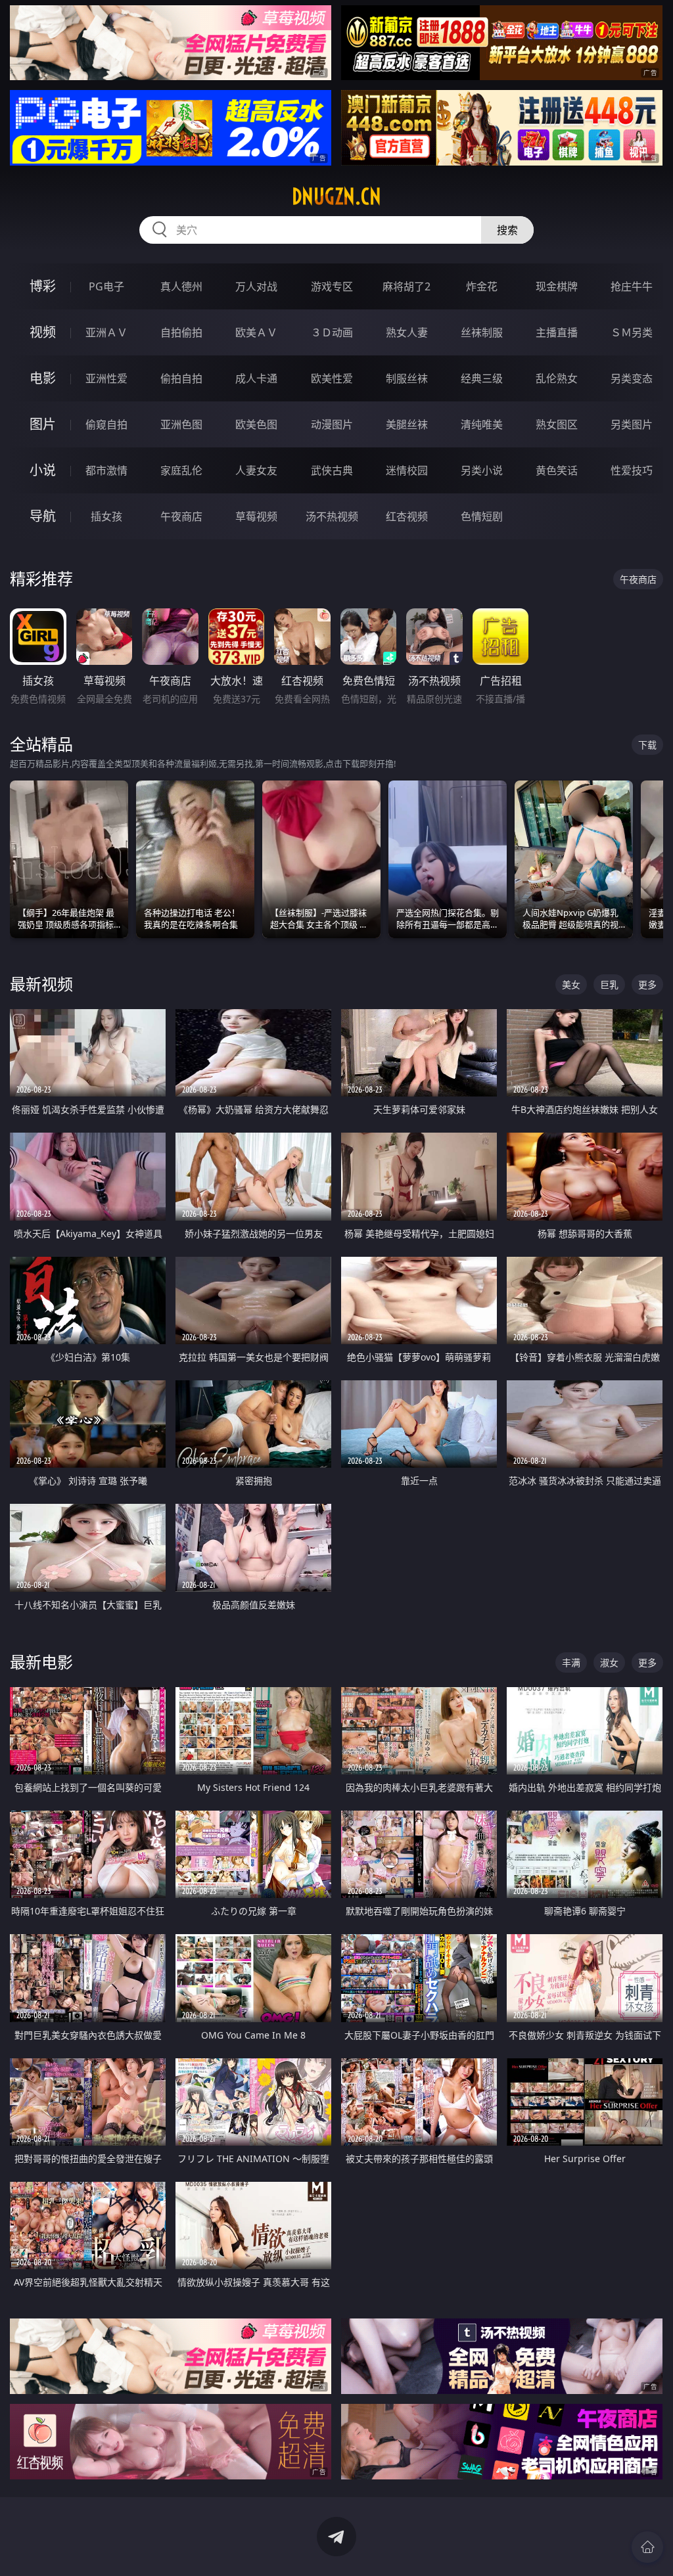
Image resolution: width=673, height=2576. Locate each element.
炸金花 (482, 286)
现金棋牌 (557, 286)
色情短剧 (482, 516)
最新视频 (41, 984)
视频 (43, 332)
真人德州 (181, 286)
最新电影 (41, 1662)
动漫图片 (332, 424)
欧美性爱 (332, 378)
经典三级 (482, 378)
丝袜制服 (482, 332)
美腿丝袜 (407, 424)
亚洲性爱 (106, 378)
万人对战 (256, 286)
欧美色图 (256, 424)
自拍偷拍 (181, 332)
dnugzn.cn (336, 196)
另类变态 (632, 378)
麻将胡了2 (406, 286)
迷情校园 (407, 470)
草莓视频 (256, 516)
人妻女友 (256, 470)
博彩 (43, 286)
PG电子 (106, 286)
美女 (571, 984)
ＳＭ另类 (632, 332)
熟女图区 (557, 424)
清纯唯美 (482, 424)
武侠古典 (332, 470)
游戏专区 (332, 286)
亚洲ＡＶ (106, 332)
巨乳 (609, 984)
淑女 (609, 1662)
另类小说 (482, 470)
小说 (43, 470)
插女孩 (106, 516)
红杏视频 (407, 516)
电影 (43, 378)
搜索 (507, 230)
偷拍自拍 (181, 378)
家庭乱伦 (181, 470)
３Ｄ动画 (332, 332)
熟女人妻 (407, 332)
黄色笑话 (557, 470)
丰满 (571, 1662)
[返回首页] (647, 2547)
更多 (647, 984)
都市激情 (106, 470)
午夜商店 (181, 516)
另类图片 (632, 424)
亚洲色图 (181, 424)
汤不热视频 (332, 516)
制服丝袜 (407, 378)
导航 (43, 516)
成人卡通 (256, 378)
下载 (647, 745)
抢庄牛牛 (632, 286)
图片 (43, 424)
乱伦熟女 (557, 378)
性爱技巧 (632, 470)
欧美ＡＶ (256, 332)
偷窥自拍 (106, 424)
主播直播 (557, 332)
